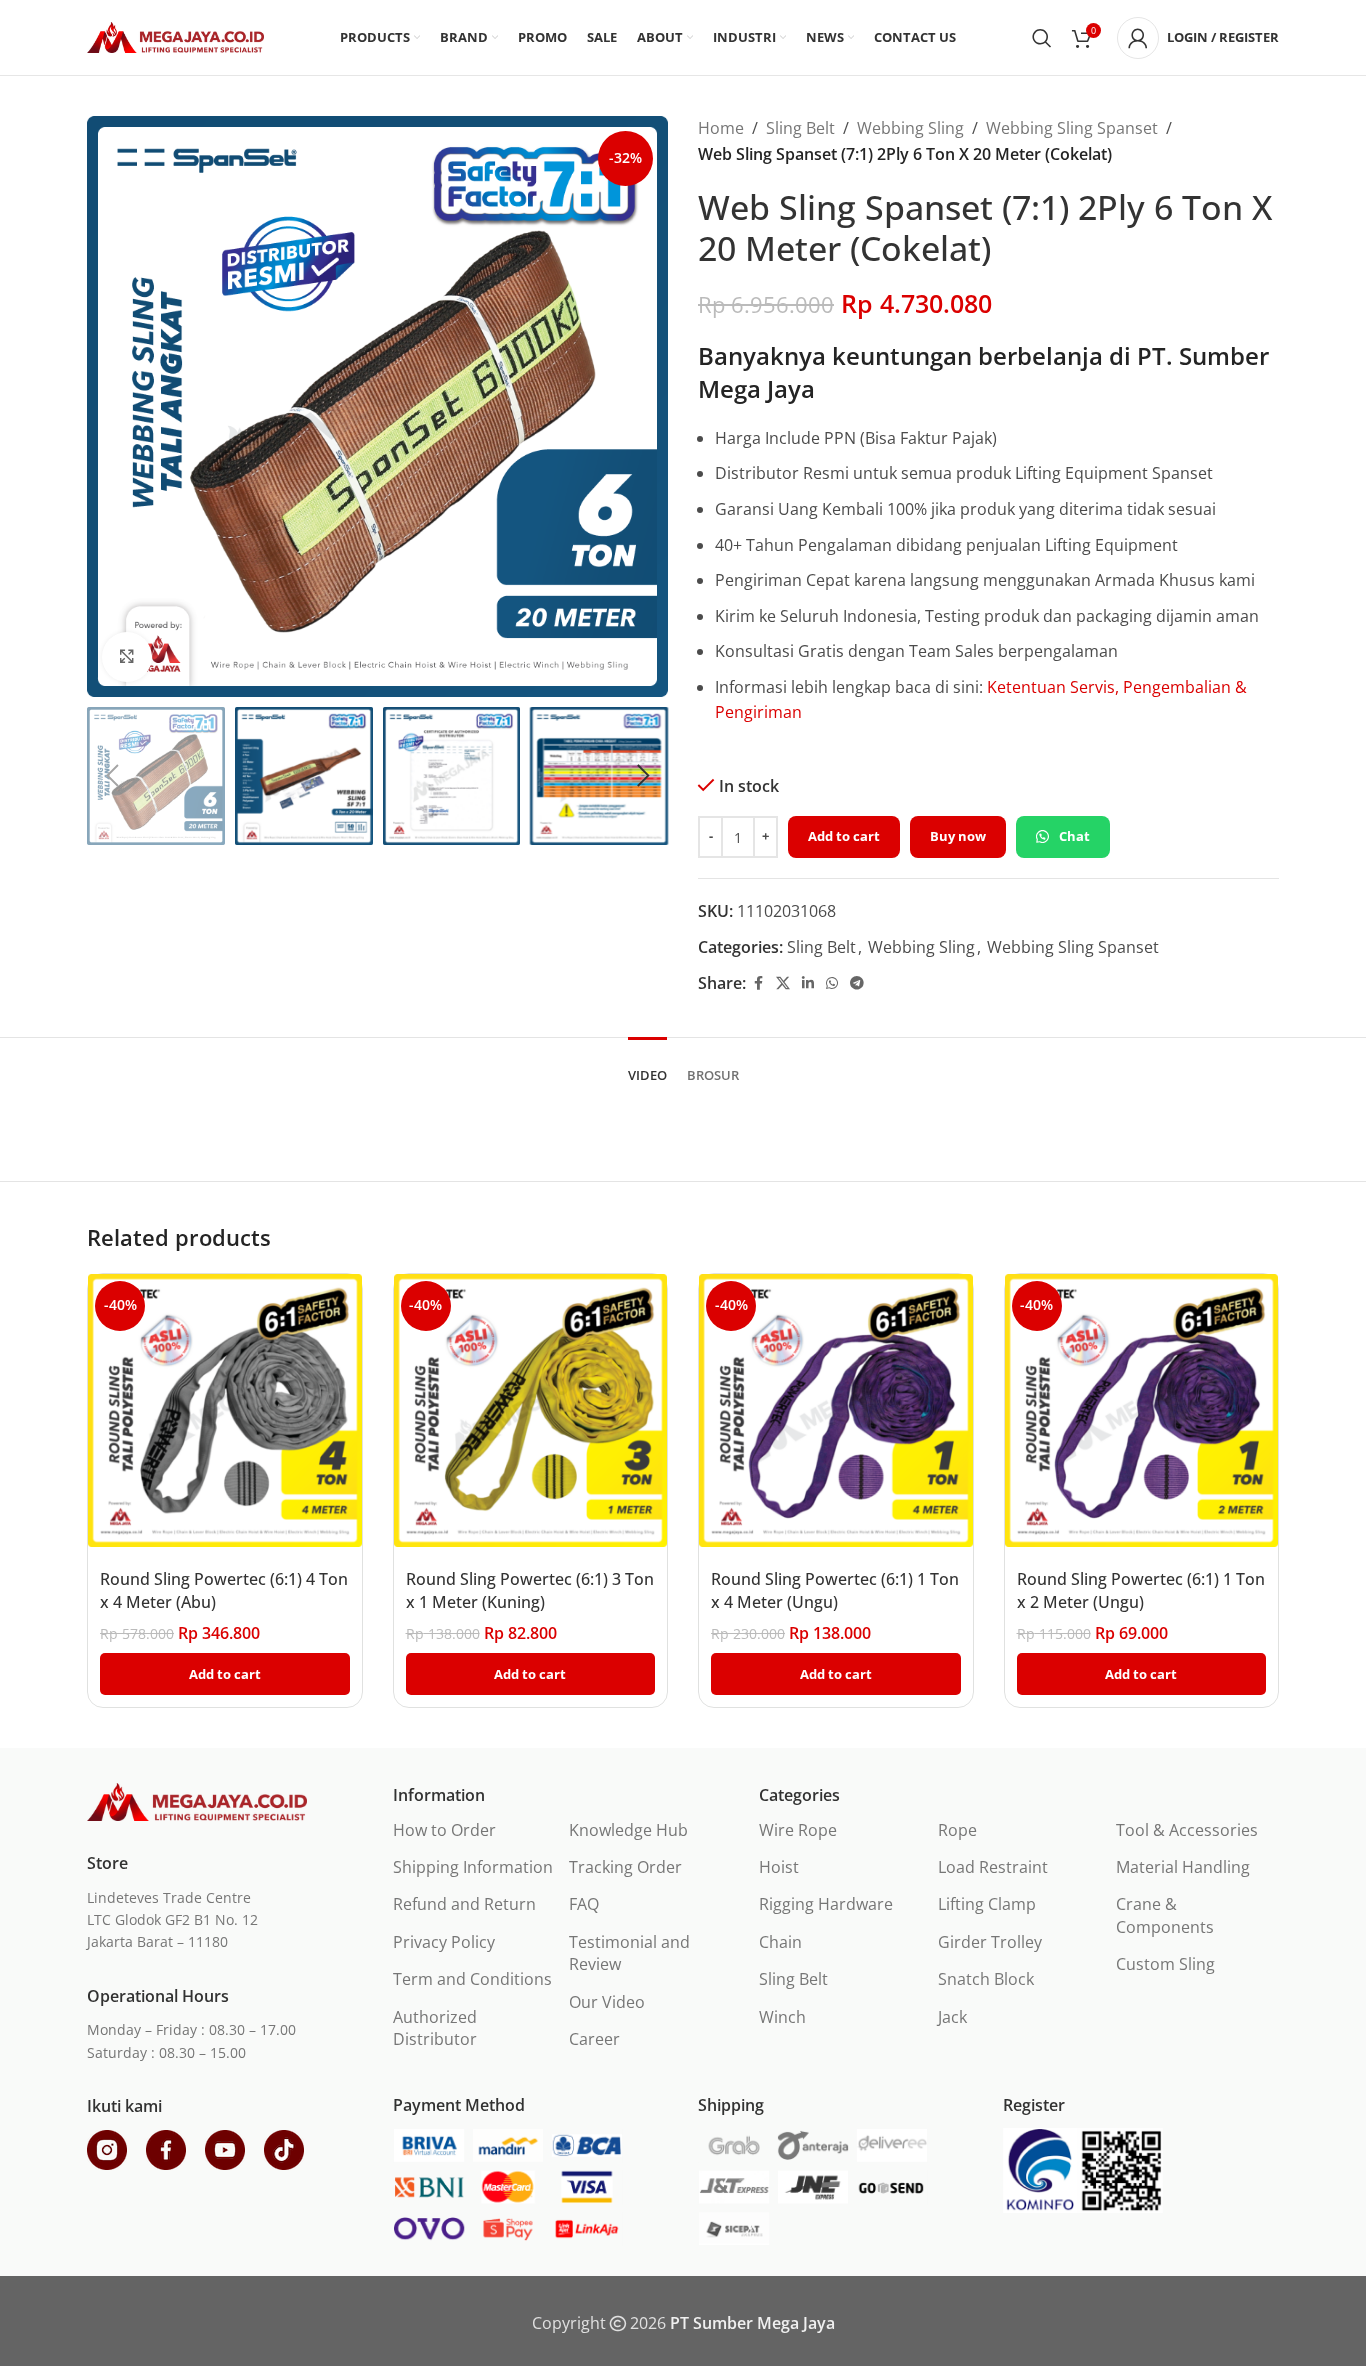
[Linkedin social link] (808, 983)
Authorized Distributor (435, 2028)
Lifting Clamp (987, 1904)
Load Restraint (993, 1867)
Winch (782, 2017)
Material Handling (1183, 1867)
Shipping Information (473, 1867)
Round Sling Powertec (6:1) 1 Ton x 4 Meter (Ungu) (835, 1590)
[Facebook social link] (758, 983)
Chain (780, 1942)
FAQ (584, 1904)
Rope (957, 1830)
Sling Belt (800, 128)
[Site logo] (175, 36)
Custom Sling (1165, 1964)
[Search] (1042, 38)
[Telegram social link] (857, 983)
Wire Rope (798, 1830)
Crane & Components (1165, 1915)
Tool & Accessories (1187, 1830)
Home (721, 128)
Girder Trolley (990, 1942)
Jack (952, 2017)
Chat (1074, 836)
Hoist (779, 1867)
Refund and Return (464, 1904)
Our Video (607, 2002)
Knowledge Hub (628, 1830)
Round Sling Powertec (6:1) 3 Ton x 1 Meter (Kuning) (530, 1590)
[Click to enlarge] (127, 657)
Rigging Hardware (826, 1904)
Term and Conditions (472, 1979)
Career (594, 2039)
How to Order (444, 1830)
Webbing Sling (910, 128)
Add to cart (844, 836)
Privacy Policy (444, 1942)
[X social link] (783, 983)
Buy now (958, 836)
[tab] (647, 1066)
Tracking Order (625, 1867)
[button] (112, 776)
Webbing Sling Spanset (1072, 128)
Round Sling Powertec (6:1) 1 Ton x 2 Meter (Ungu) (1141, 1590)
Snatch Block (986, 1979)
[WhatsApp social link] (832, 983)
